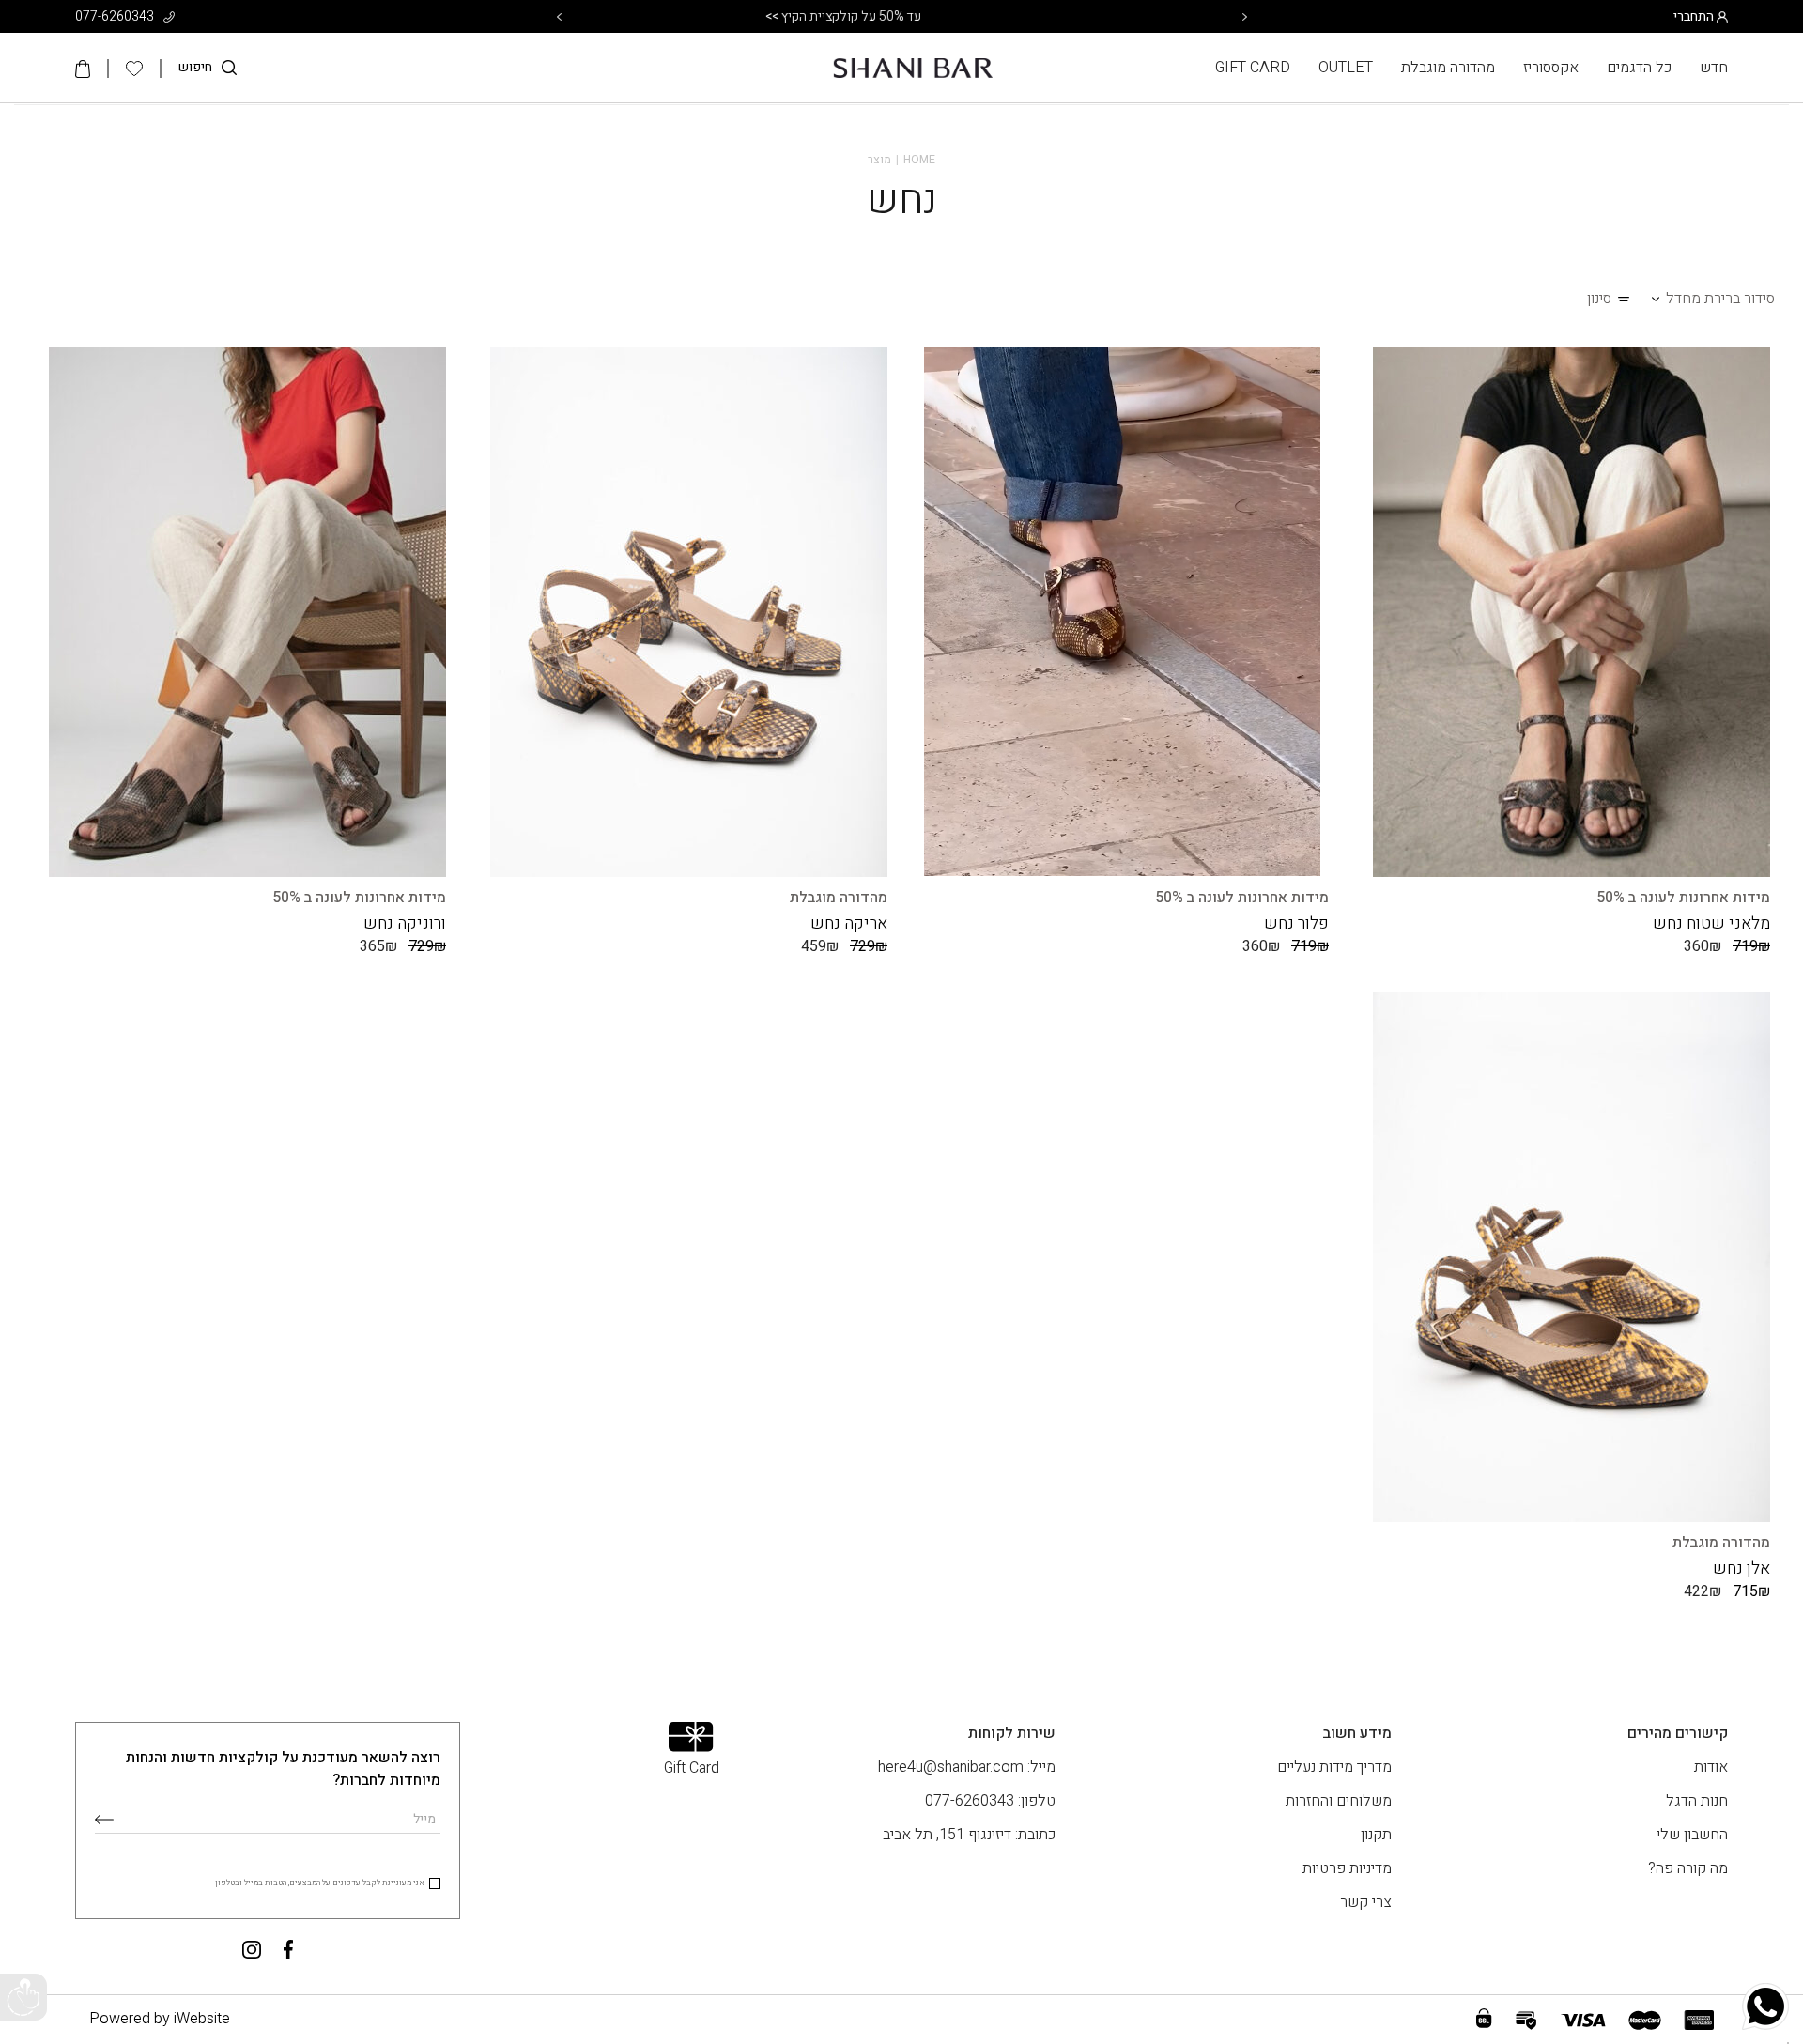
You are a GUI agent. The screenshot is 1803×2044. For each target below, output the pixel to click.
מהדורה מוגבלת (1448, 68)
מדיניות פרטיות (1347, 1868)
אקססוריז (1551, 68)
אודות (1711, 1767)
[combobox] (1720, 299)
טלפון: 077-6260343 (990, 1801)
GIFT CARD (1253, 68)
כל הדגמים (1639, 68)
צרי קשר (1366, 1902)
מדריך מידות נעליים (1334, 1767)
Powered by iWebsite (160, 2019)
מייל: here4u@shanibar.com (967, 1767)
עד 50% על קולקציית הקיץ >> (901, 16)
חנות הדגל (1697, 1801)
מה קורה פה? (1688, 1868)
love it (1376, 371)
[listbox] (1788, 2043)
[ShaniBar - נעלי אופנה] (913, 68)
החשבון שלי (1692, 1835)
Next (1244, 17)
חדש (1714, 68)
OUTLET (1346, 68)
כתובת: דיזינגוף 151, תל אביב (969, 1835)
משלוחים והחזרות (1339, 1801)
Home (919, 160)
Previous (559, 17)
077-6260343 (116, 16)
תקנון (1376, 1835)
